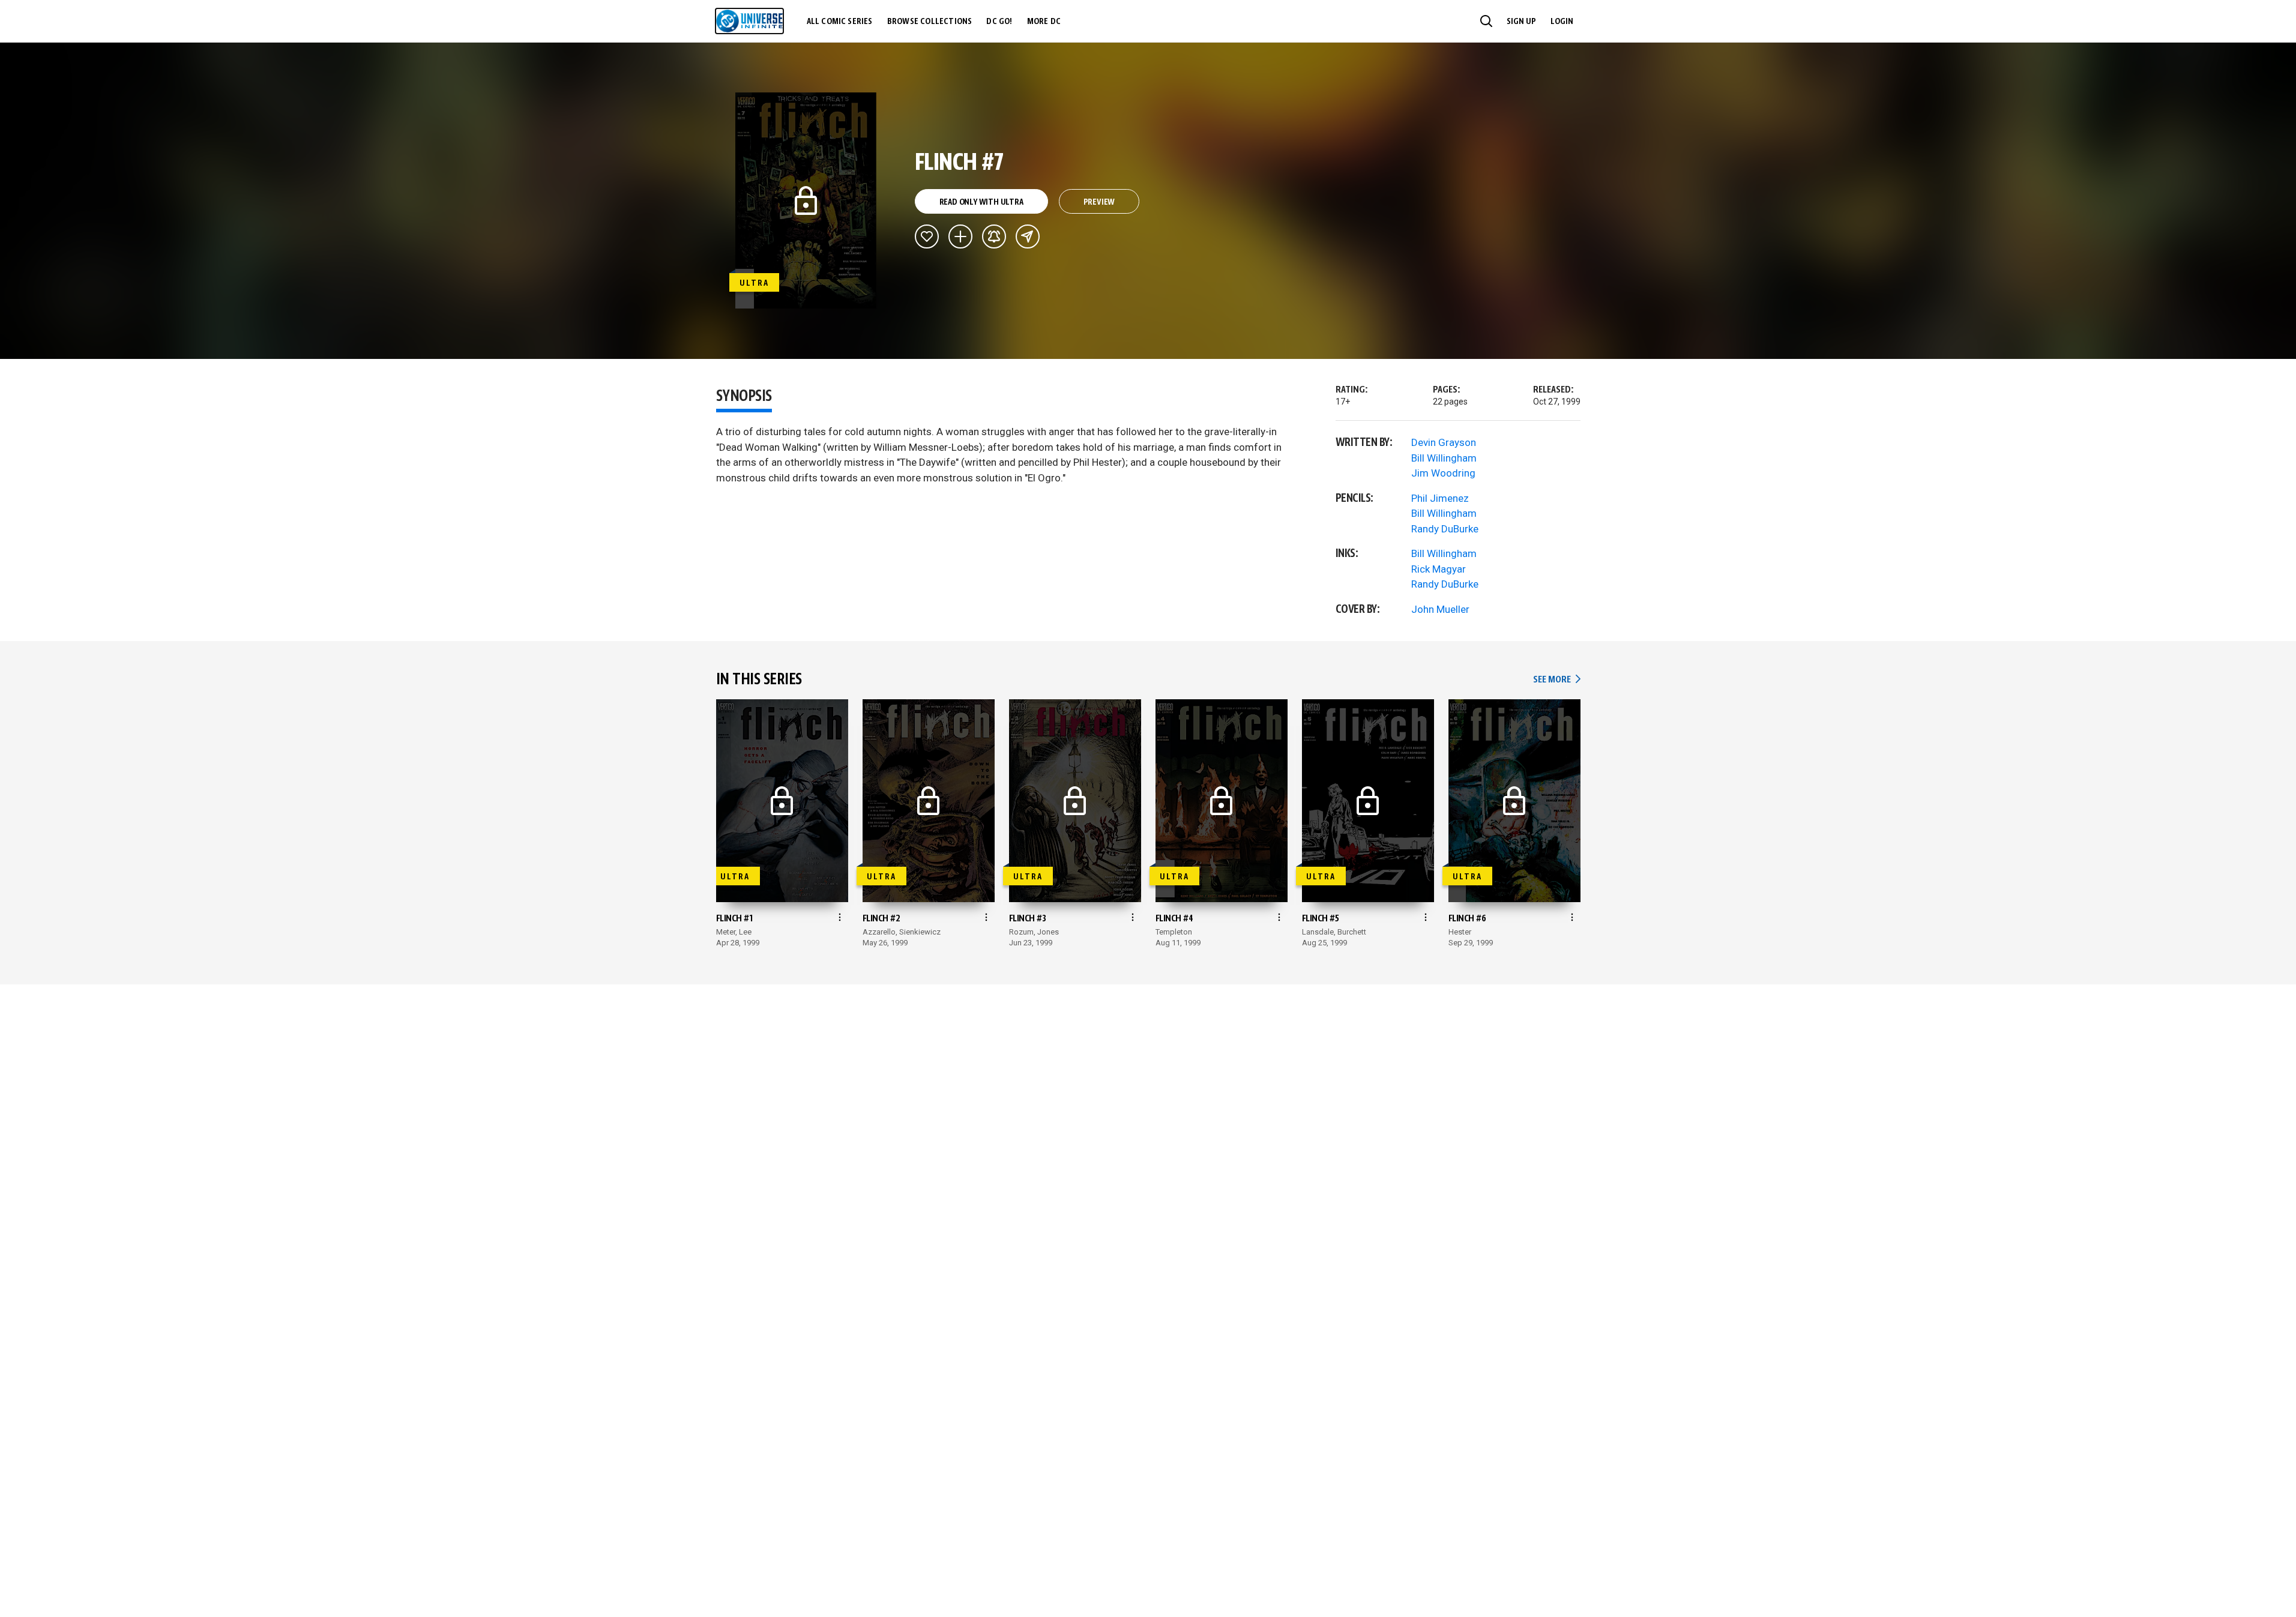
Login (1562, 22)
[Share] (1028, 236)
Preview (1099, 202)
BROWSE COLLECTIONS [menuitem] (930, 22)
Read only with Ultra (981, 202)
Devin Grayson (1444, 442)
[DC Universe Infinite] (749, 21)
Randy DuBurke (1445, 529)
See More (1556, 680)
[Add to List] (960, 236)
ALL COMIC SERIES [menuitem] (840, 22)
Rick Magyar (1439, 569)
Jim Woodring (1443, 473)
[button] (1486, 21)
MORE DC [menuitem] (1044, 22)
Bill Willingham (1444, 458)
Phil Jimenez (1440, 498)
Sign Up (1521, 22)
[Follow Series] (994, 236)
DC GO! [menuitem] (999, 22)
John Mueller (1440, 609)
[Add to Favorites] (927, 236)
